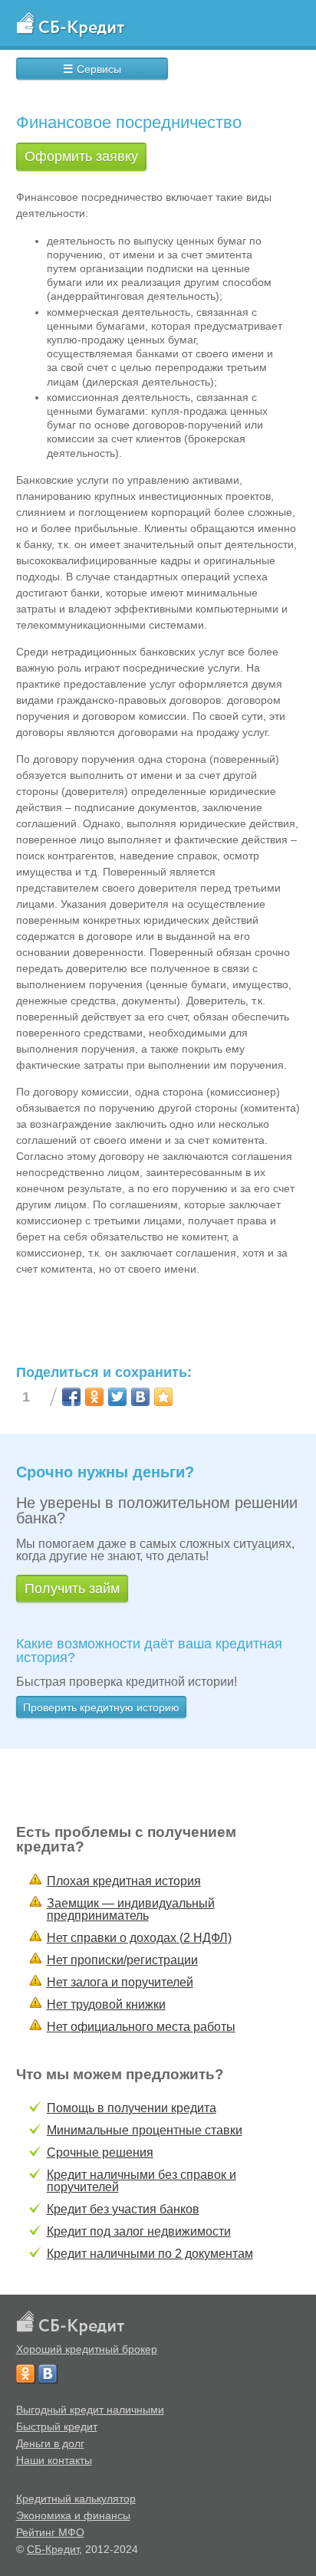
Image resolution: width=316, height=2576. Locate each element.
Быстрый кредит (57, 2426)
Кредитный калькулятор (76, 2499)
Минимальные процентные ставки (145, 2130)
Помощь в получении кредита (132, 2108)
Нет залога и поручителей (120, 1982)
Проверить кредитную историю (101, 1707)
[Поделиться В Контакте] (140, 1397)
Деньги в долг (50, 2443)
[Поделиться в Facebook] (71, 1397)
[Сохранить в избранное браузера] (163, 1397)
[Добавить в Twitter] (117, 1397)
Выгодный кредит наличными (90, 2410)
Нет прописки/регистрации (122, 1960)
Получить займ (72, 1589)
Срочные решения (100, 2152)
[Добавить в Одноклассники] (94, 1397)
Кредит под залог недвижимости (139, 2231)
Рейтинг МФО (50, 2532)
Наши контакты (54, 2460)
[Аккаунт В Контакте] (48, 2374)
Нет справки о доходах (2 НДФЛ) (139, 1938)
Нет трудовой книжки (106, 2004)
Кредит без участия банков (123, 2209)
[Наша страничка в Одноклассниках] (25, 2374)
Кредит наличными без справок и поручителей (142, 2181)
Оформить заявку (81, 156)
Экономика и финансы (73, 2515)
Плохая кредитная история (124, 1881)
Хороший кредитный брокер (87, 2349)
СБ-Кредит (53, 2549)
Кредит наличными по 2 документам (150, 2254)
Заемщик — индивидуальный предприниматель (131, 1909)
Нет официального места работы (141, 2027)
